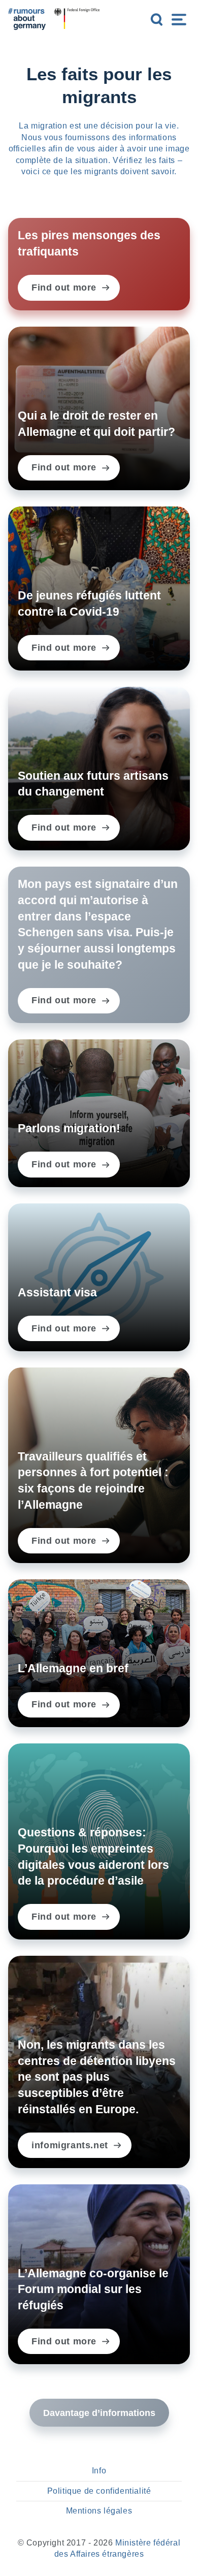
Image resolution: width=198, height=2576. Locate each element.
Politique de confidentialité (99, 2491)
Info (99, 2471)
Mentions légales (99, 2511)
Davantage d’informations (99, 2413)
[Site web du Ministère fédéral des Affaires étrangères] (77, 19)
